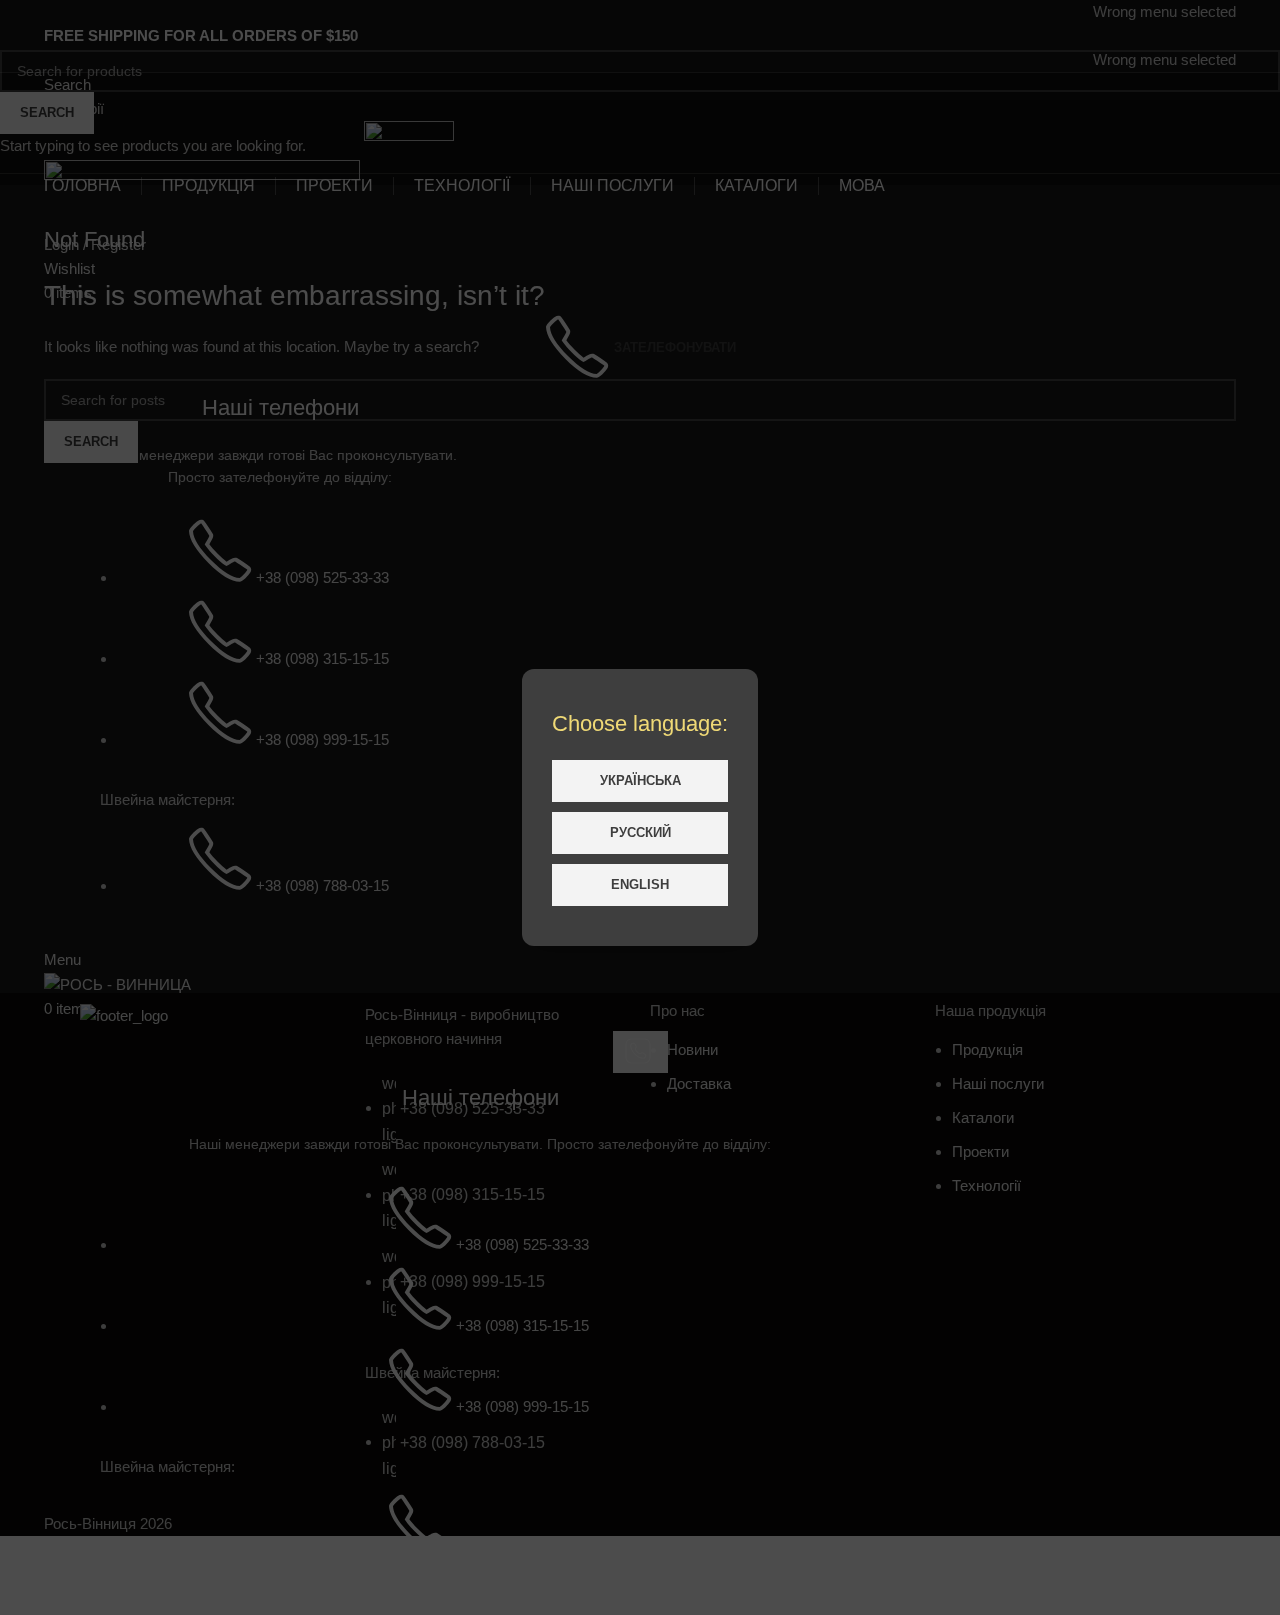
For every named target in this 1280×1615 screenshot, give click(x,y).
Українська (640, 780)
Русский (640, 832)
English (640, 884)
